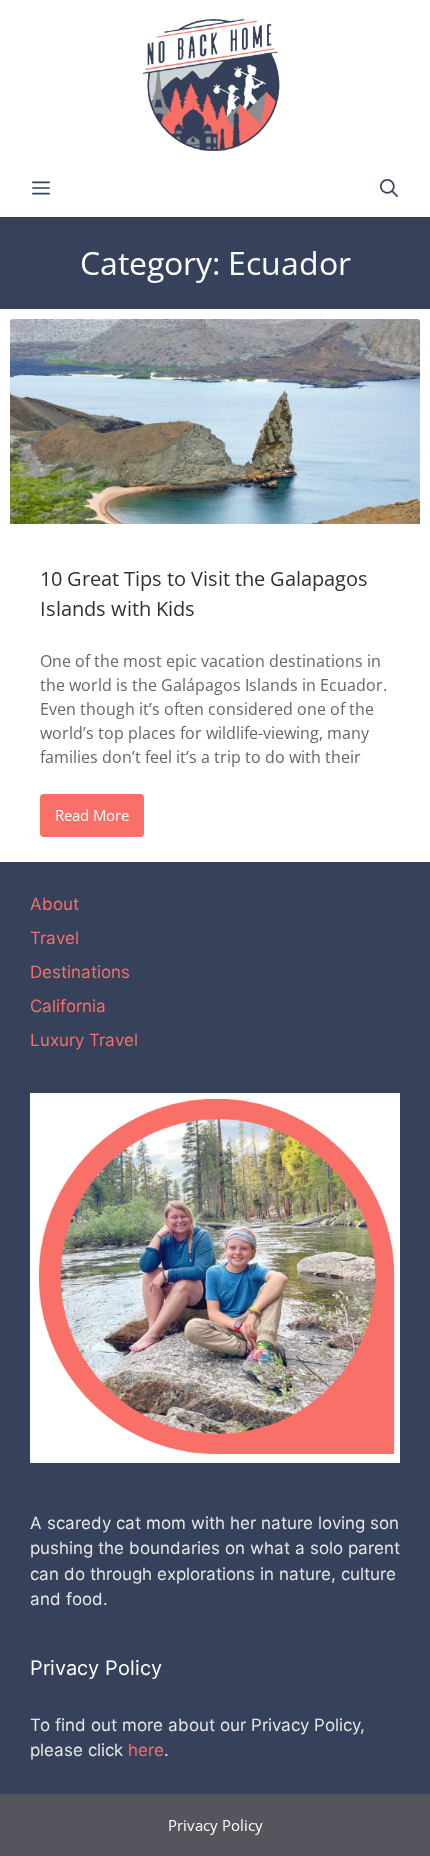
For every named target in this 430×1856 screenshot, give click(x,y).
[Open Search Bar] (389, 188)
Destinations (80, 972)
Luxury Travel (84, 1040)
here (146, 1750)
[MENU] (41, 188)
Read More (92, 815)
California (68, 1006)
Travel (54, 938)
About (54, 904)
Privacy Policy (215, 1825)
